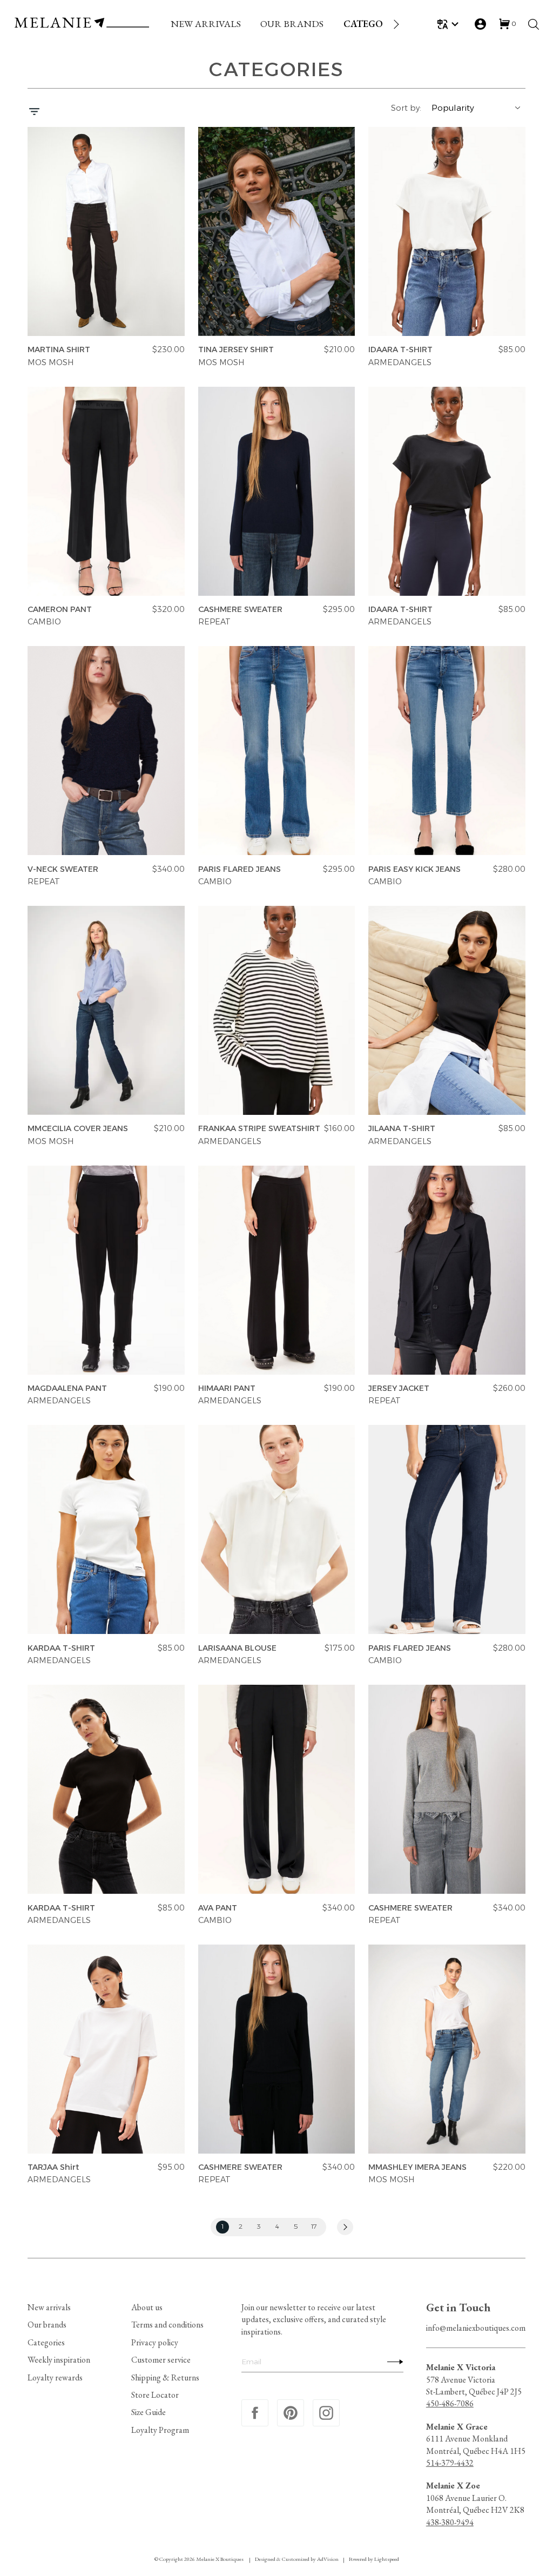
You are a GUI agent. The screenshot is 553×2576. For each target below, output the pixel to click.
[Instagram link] (326, 2413)
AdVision (328, 2559)
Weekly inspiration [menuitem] (59, 2360)
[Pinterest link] (291, 2413)
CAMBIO (44, 622)
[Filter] (34, 113)
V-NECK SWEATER (63, 869)
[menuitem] (206, 24)
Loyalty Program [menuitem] (160, 2430)
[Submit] (393, 2362)
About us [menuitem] (147, 2307)
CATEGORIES (373, 23)
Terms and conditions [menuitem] (167, 2325)
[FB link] (255, 2413)
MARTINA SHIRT (59, 350)
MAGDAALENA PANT (67, 1389)
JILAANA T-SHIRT (402, 1129)
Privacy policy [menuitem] (155, 2342)
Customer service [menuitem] (161, 2360)
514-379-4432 (450, 2463)
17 (315, 2227)
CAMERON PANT (60, 609)
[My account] (480, 24)
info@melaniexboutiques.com (476, 2328)
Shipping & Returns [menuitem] (165, 2377)
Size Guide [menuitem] (149, 2412)
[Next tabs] (395, 24)
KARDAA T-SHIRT (61, 1648)
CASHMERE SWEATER (240, 609)
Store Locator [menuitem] (155, 2395)
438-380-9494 (450, 2522)
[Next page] (345, 2227)
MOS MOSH (50, 362)
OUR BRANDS (292, 23)
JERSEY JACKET (399, 1389)
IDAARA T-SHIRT (400, 350)
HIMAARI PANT (227, 1389)
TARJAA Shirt (53, 2168)
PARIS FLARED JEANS (240, 869)
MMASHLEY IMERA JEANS (417, 2168)
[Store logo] (82, 24)
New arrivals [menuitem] (49, 2307)
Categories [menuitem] (46, 2342)
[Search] (534, 24)
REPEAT (214, 622)
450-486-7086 (450, 2403)
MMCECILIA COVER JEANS (78, 1129)
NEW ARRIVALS (206, 23)
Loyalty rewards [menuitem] (55, 2377)
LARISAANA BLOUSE (237, 1648)
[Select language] (450, 24)
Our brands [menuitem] (47, 2325)
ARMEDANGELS (400, 362)
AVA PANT (218, 1908)
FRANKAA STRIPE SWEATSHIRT (259, 1129)
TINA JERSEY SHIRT (236, 350)
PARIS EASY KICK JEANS (414, 869)
